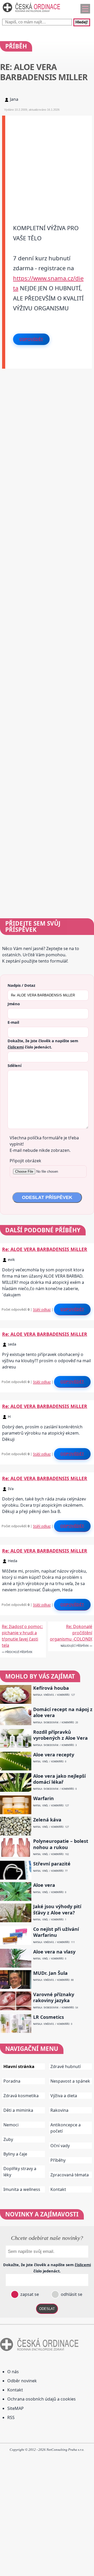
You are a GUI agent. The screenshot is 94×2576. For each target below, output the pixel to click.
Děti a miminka (18, 2110)
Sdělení (14, 1065)
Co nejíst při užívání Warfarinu (56, 1932)
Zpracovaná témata (70, 2175)
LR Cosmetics (49, 2017)
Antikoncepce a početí (66, 2128)
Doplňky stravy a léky (20, 2172)
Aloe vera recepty (54, 1755)
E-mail (13, 1022)
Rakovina (59, 2110)
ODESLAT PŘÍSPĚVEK (47, 1197)
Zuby (8, 2139)
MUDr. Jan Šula (50, 1973)
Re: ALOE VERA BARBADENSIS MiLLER (45, 1249)
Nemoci (11, 2125)
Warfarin (43, 1798)
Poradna (12, 2081)
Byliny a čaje (15, 2154)
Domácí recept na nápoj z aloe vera (63, 1712)
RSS (11, 2417)
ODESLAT (47, 2309)
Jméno (14, 1004)
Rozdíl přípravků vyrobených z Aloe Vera (60, 1735)
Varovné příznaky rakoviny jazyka (54, 1997)
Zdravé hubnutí (66, 2066)
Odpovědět (31, 339)
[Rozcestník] (85, 9)
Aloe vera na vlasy (54, 1952)
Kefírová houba (51, 1688)
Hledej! (82, 22)
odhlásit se (71, 2294)
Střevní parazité (52, 1864)
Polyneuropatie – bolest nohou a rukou (61, 1844)
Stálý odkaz (42, 1309)
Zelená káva (47, 1820)
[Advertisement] (47, 162)
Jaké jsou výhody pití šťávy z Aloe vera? (57, 1909)
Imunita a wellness (22, 2189)
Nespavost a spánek (70, 2081)
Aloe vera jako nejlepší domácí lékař (59, 1779)
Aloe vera (44, 1885)
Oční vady (60, 2146)
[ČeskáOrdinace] (31, 13)
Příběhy (58, 2160)
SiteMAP (16, 2408)
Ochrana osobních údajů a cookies (42, 2399)
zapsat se (29, 2294)
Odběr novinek (22, 2381)
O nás (13, 2372)
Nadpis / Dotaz (21, 985)
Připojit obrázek (25, 1161)
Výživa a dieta (64, 2096)
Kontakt (58, 2189)
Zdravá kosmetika (21, 2096)
